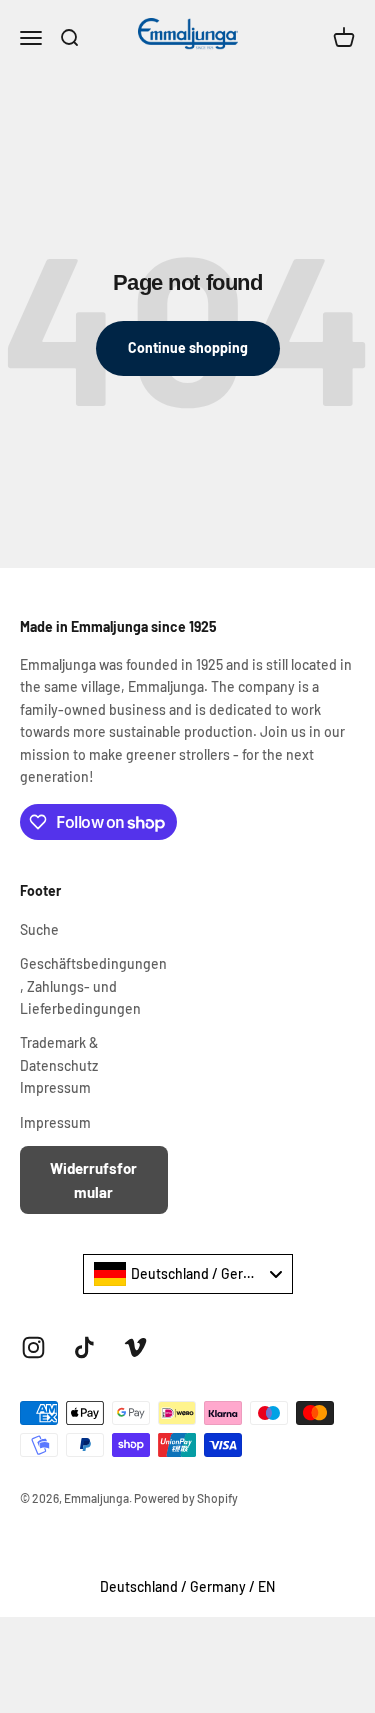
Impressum (55, 1122)
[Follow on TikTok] (84, 1347)
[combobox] (188, 1274)
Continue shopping (188, 347)
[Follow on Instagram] (33, 1347)
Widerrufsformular (93, 1180)
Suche (39, 929)
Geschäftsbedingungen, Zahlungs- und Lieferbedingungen (93, 986)
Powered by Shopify (186, 1498)
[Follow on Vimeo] (135, 1347)
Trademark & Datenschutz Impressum (59, 1065)
